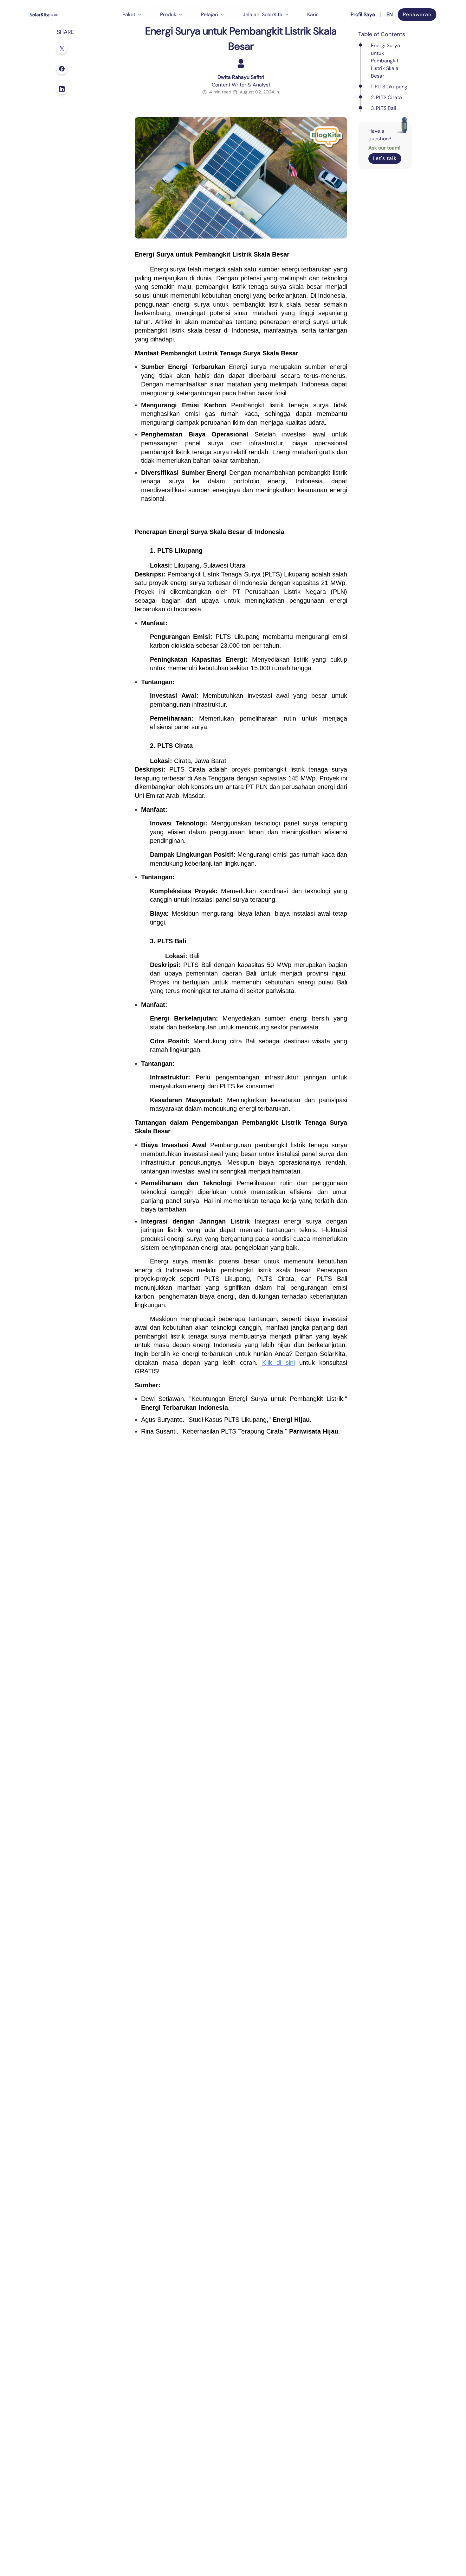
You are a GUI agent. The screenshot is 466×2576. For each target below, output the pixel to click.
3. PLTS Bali (384, 108)
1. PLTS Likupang (389, 87)
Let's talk (385, 158)
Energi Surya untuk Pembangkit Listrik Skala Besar (385, 61)
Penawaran (417, 14)
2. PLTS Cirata (386, 97)
